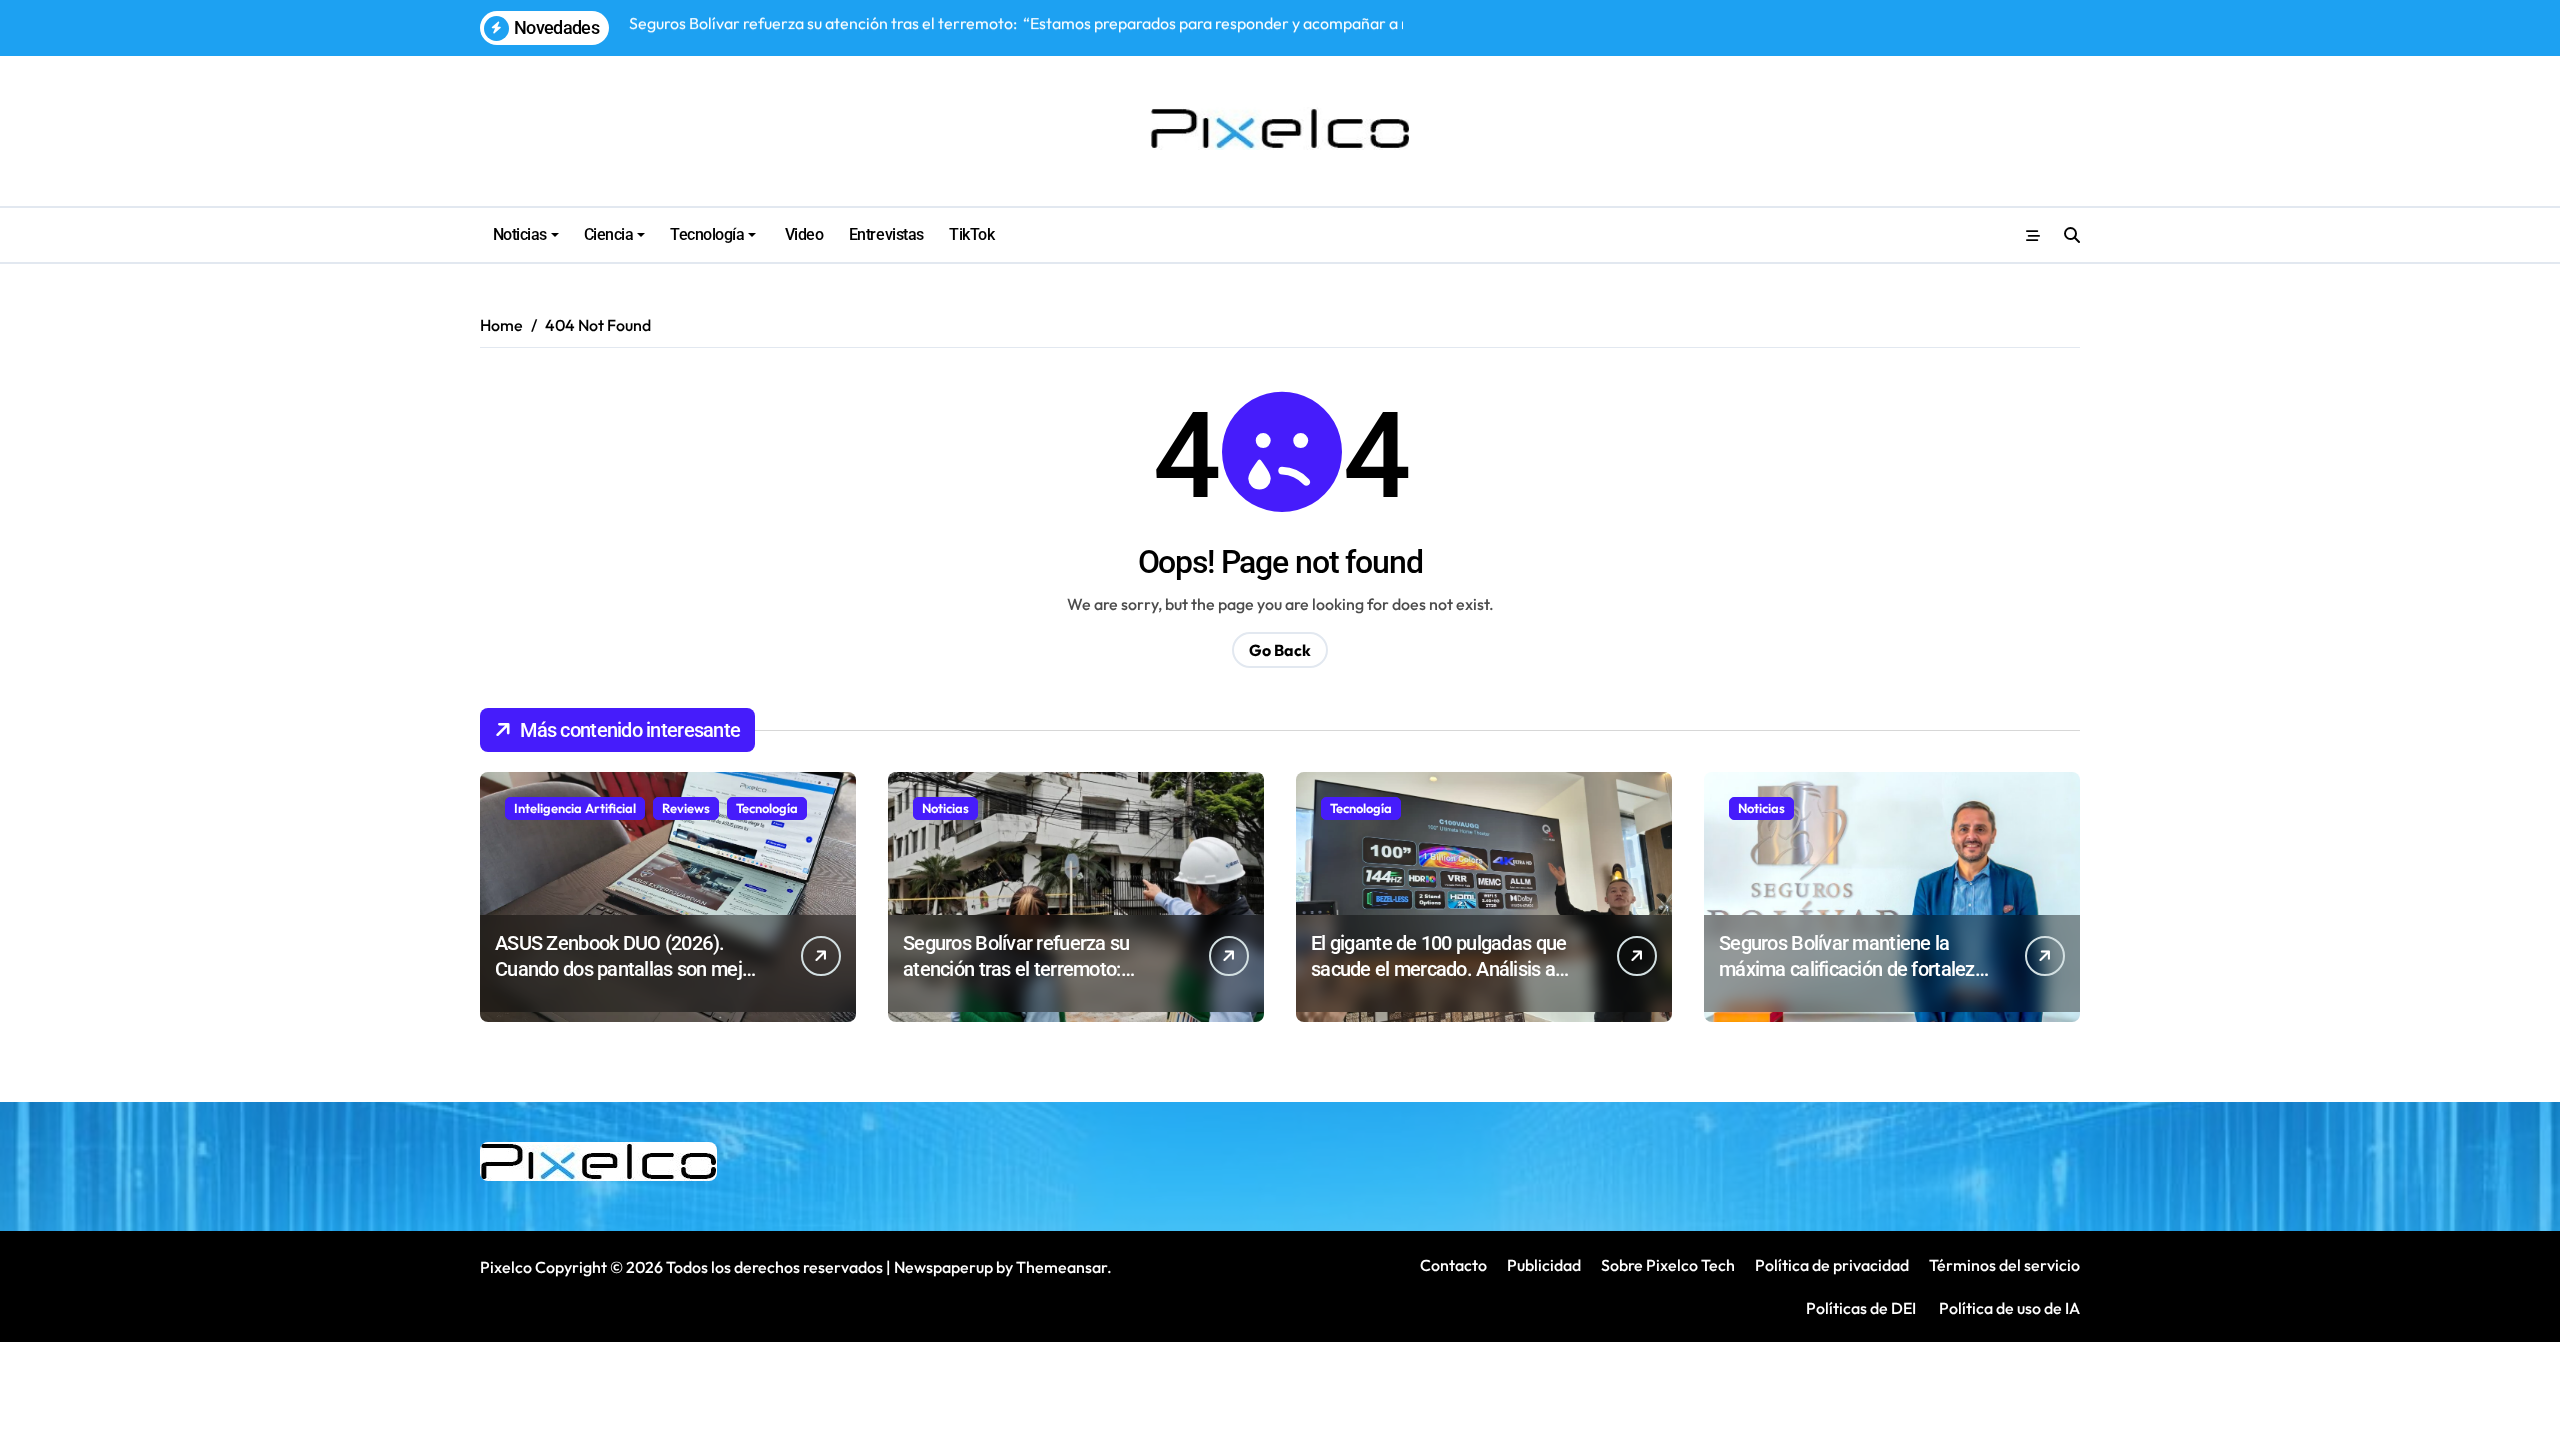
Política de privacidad (1832, 1265)
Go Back (1280, 650)
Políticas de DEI (1861, 1308)
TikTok (971, 234)
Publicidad (1544, 1265)
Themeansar (1061, 1267)
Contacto (1453, 1265)
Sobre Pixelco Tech (1668, 1265)
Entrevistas (886, 234)
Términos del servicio (2004, 1265)
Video (802, 234)
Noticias (520, 234)
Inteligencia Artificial (575, 808)
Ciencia (609, 234)
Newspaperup (943, 1267)
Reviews (686, 808)
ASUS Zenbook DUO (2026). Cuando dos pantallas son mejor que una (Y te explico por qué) (626, 969)
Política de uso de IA (2008, 1308)
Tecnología (707, 234)
